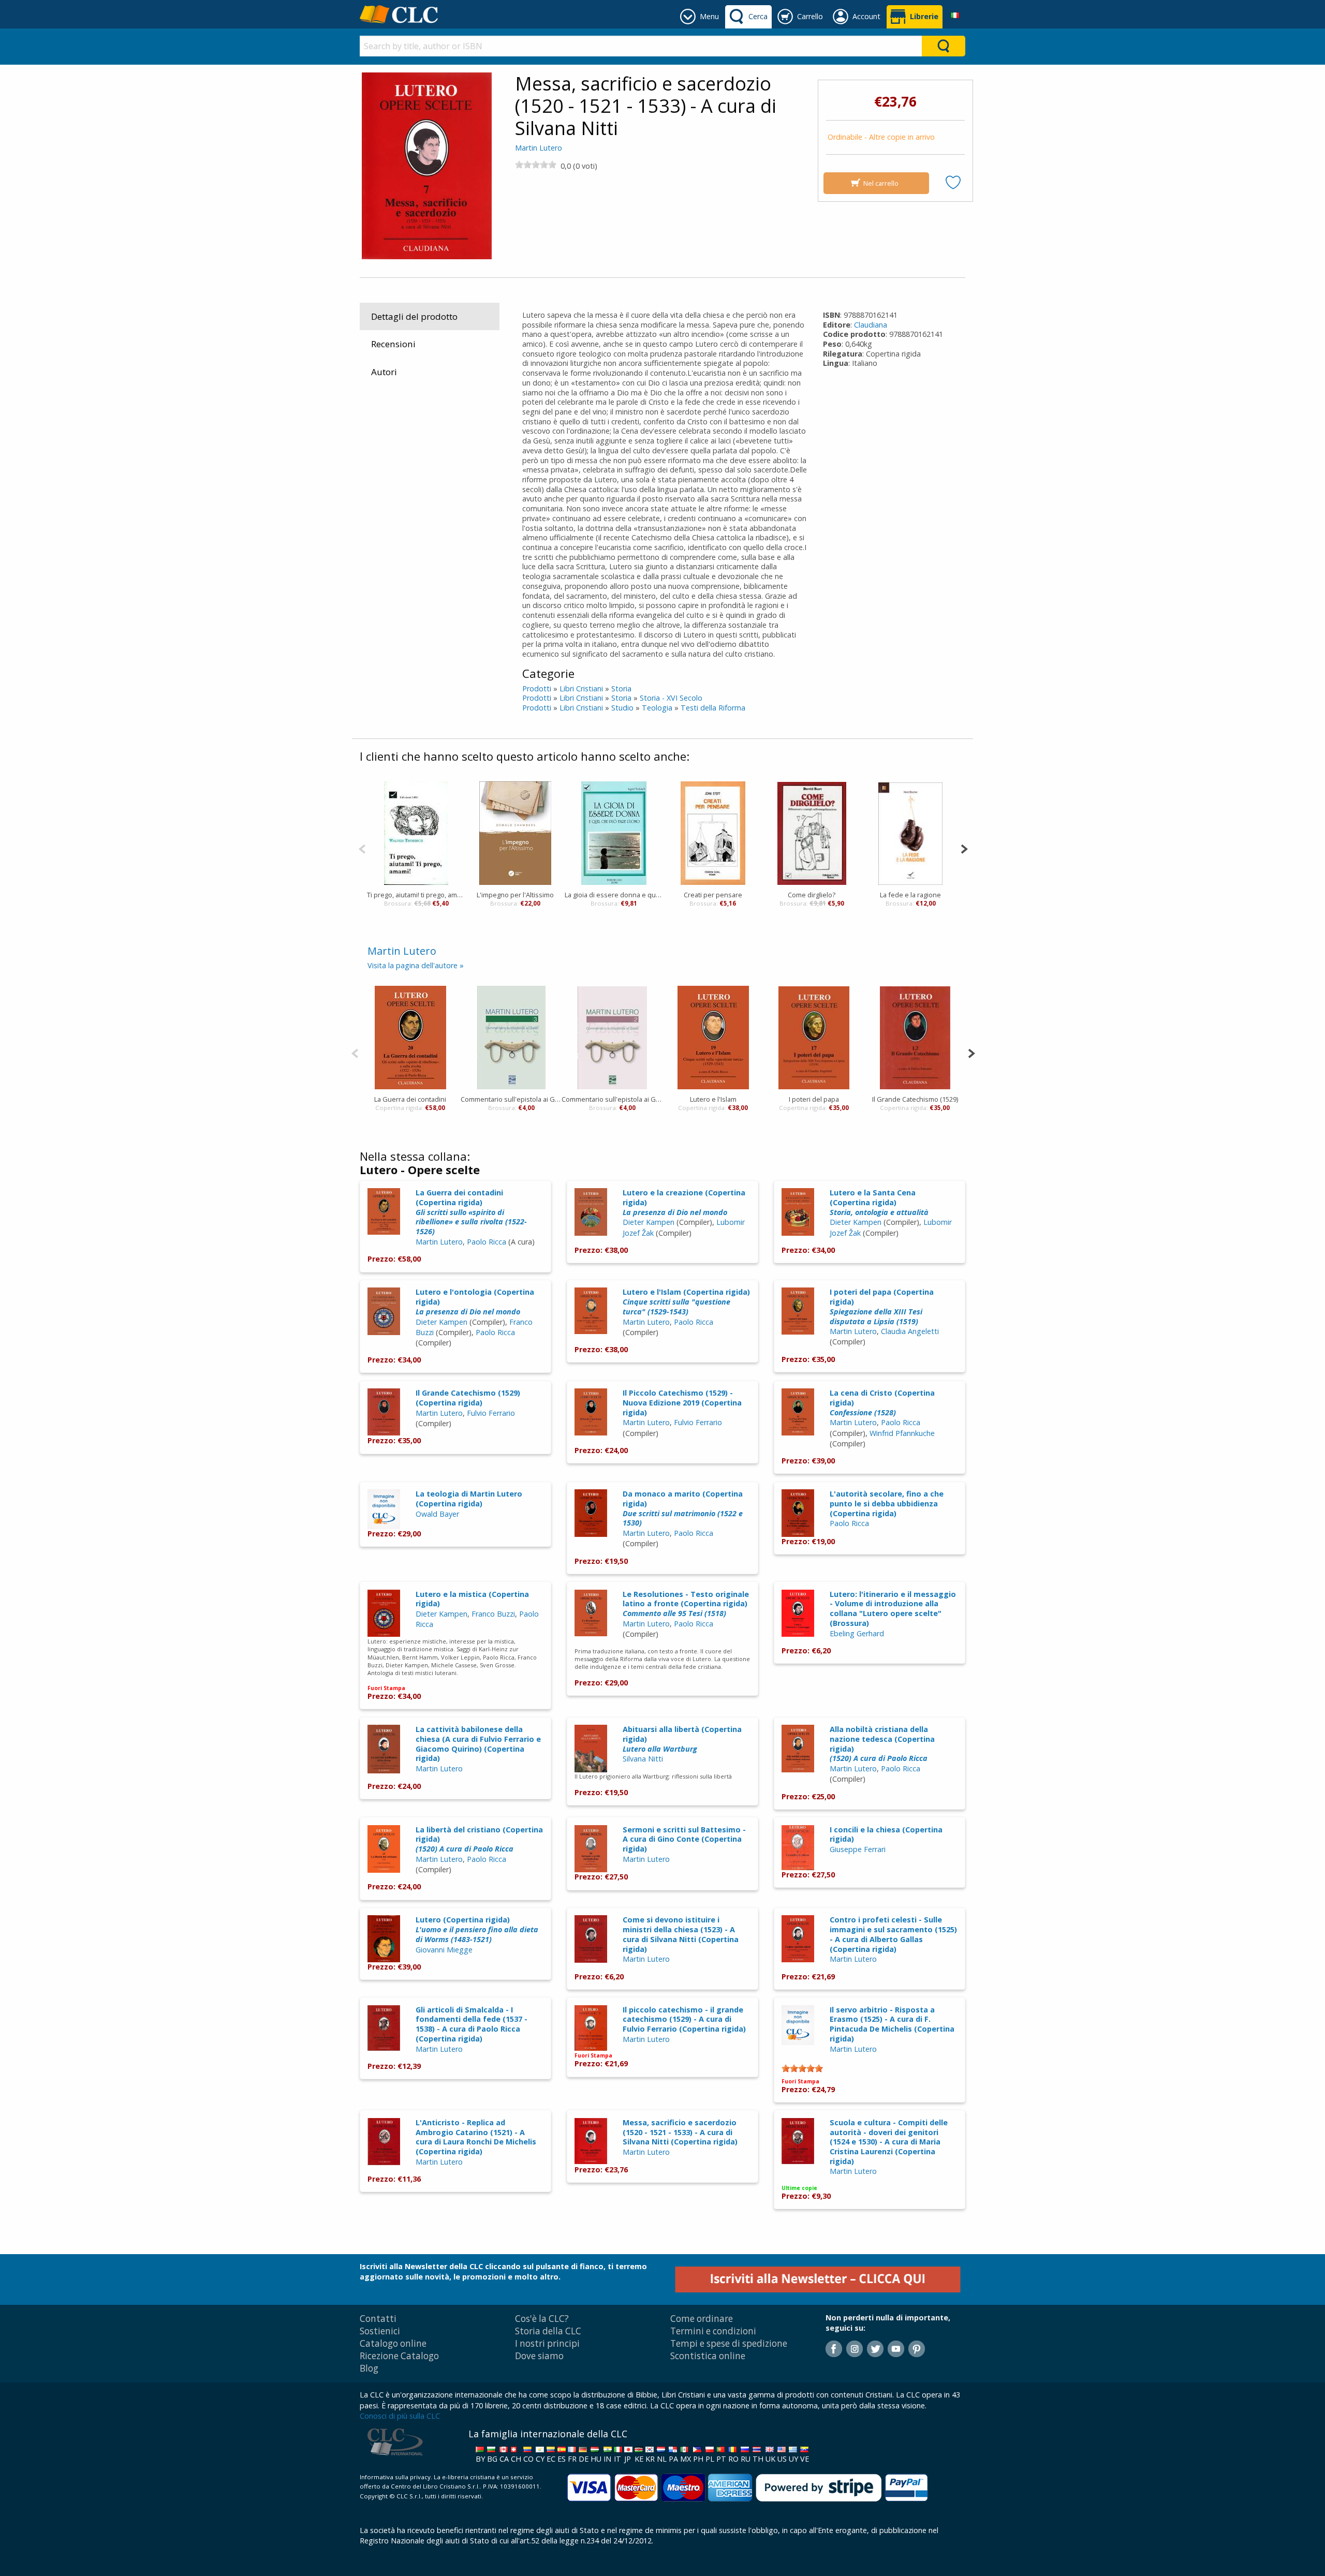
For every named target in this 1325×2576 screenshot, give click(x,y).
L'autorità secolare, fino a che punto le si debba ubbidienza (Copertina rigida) (887, 1503)
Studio (622, 708)
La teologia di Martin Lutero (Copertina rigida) (469, 1499)
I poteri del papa (814, 1099)
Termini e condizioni (713, 2331)
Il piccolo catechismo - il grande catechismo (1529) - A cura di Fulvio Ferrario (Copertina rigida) (684, 2019)
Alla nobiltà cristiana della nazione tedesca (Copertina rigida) (882, 1744)
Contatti (378, 2319)
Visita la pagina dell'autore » (416, 965)
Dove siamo (539, 2356)
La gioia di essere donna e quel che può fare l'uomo (614, 895)
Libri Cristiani (581, 689)
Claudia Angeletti (910, 1331)
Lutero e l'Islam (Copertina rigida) (686, 1301)
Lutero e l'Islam (713, 1099)
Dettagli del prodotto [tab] (414, 316)
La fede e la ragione (910, 895)
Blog (369, 2368)
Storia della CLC (548, 2331)
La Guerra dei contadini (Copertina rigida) (471, 1212)
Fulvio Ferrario (491, 1413)
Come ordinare (702, 2319)
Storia (621, 689)
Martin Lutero (539, 148)
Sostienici (380, 2331)
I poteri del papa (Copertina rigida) (882, 1306)
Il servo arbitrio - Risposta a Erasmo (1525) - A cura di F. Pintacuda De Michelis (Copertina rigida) (892, 2024)
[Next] (964, 848)
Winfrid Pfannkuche (902, 1433)
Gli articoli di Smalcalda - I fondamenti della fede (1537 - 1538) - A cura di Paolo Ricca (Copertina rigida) (472, 2024)
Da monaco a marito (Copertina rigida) (683, 1508)
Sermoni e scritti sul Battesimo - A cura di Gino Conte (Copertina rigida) (684, 1839)
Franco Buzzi (493, 1614)
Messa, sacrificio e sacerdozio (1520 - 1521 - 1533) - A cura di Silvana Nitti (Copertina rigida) (680, 2132)
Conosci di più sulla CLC (400, 2416)
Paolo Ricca (487, 1242)
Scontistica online (708, 2356)
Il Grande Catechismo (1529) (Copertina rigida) (468, 1398)
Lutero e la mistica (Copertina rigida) (472, 1599)
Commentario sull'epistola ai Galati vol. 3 (511, 1099)
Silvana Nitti (643, 1759)
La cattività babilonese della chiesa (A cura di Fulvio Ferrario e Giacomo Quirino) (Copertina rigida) (478, 1744)
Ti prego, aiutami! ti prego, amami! (416, 895)
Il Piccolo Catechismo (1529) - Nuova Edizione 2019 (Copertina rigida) (682, 1402)
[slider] (536, 165)
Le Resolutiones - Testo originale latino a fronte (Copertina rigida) (686, 1604)
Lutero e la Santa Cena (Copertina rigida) (879, 1202)
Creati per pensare (713, 895)
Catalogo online (393, 2343)
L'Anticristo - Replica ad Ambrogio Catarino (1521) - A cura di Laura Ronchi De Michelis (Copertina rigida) (476, 2137)
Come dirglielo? (812, 895)
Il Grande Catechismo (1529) (915, 1099)
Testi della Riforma (713, 708)
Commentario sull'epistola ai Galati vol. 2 (612, 1099)
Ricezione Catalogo (399, 2356)
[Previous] (362, 848)
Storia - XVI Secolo (671, 698)
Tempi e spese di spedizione (729, 2343)
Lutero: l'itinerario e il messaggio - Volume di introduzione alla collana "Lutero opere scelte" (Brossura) (893, 1609)
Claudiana (871, 325)
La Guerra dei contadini (410, 1099)
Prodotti (537, 689)
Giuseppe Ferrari (858, 1849)
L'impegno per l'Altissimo (515, 895)
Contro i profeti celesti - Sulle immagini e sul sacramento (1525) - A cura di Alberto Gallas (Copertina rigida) (893, 1934)
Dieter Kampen (649, 1222)
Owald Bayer (437, 1514)
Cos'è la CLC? (542, 2319)
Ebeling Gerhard (857, 1633)
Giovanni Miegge (444, 1950)
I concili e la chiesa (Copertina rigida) (886, 1834)
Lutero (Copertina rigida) (477, 1929)
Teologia (657, 708)
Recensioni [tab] (393, 344)
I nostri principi (547, 2343)
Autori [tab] (384, 372)
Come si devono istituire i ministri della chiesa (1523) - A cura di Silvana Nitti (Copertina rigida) (681, 1934)
